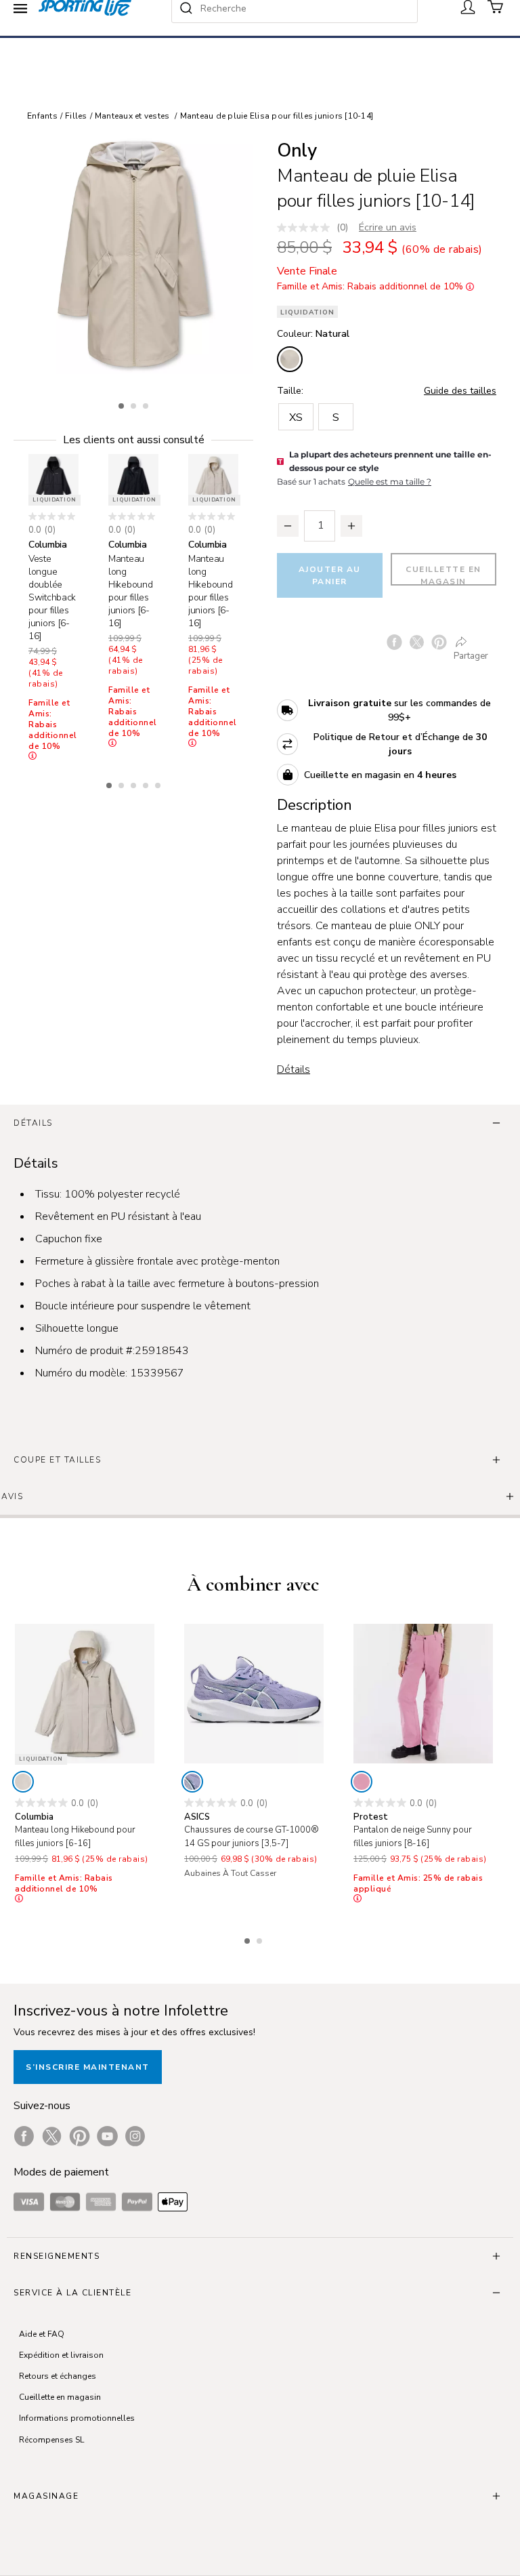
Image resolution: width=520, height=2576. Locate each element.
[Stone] (23, 1782)
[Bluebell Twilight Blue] (192, 1782)
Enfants (42, 116)
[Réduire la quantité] (288, 526)
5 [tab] (159, 783)
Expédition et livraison (61, 2355)
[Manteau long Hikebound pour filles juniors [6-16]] (133, 479)
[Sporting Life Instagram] (135, 2136)
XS (296, 417)
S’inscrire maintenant (88, 2067)
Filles (76, 116)
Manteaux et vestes (132, 116)
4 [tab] (147, 783)
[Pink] (362, 1782)
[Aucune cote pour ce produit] (307, 228)
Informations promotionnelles (77, 2418)
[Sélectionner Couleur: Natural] (290, 359)
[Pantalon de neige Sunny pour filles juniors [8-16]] (423, 1694)
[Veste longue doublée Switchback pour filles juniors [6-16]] (53, 479)
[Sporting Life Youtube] (107, 2136)
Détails (294, 1069)
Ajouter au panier (330, 575)
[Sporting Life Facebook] (24, 2136)
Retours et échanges (58, 2376)
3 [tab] (147, 404)
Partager (471, 656)
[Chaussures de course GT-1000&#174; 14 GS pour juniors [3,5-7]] (254, 1694)
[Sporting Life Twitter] (52, 2136)
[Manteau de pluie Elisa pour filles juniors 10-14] (133, 254)
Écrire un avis (388, 227)
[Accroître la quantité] (351, 526)
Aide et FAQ (42, 2334)
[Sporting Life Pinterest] (80, 2136)
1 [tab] (123, 404)
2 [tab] (135, 404)
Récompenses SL (51, 2440)
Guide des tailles (460, 391)
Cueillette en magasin (443, 575)
